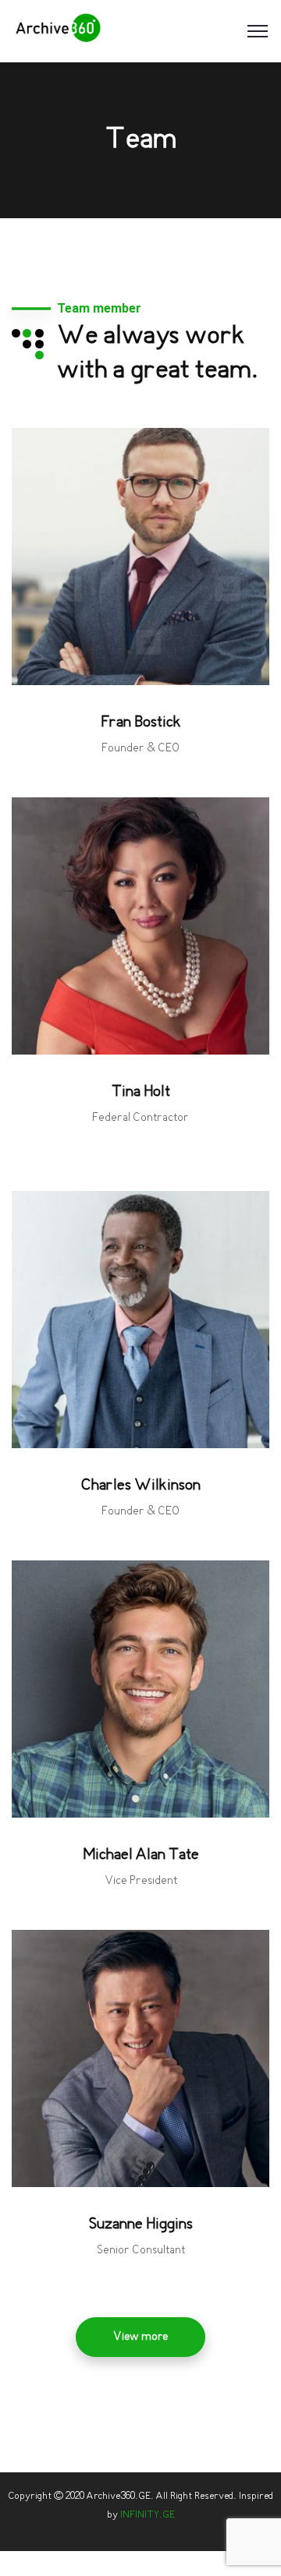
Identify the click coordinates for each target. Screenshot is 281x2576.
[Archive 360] (58, 31)
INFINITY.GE (148, 2515)
